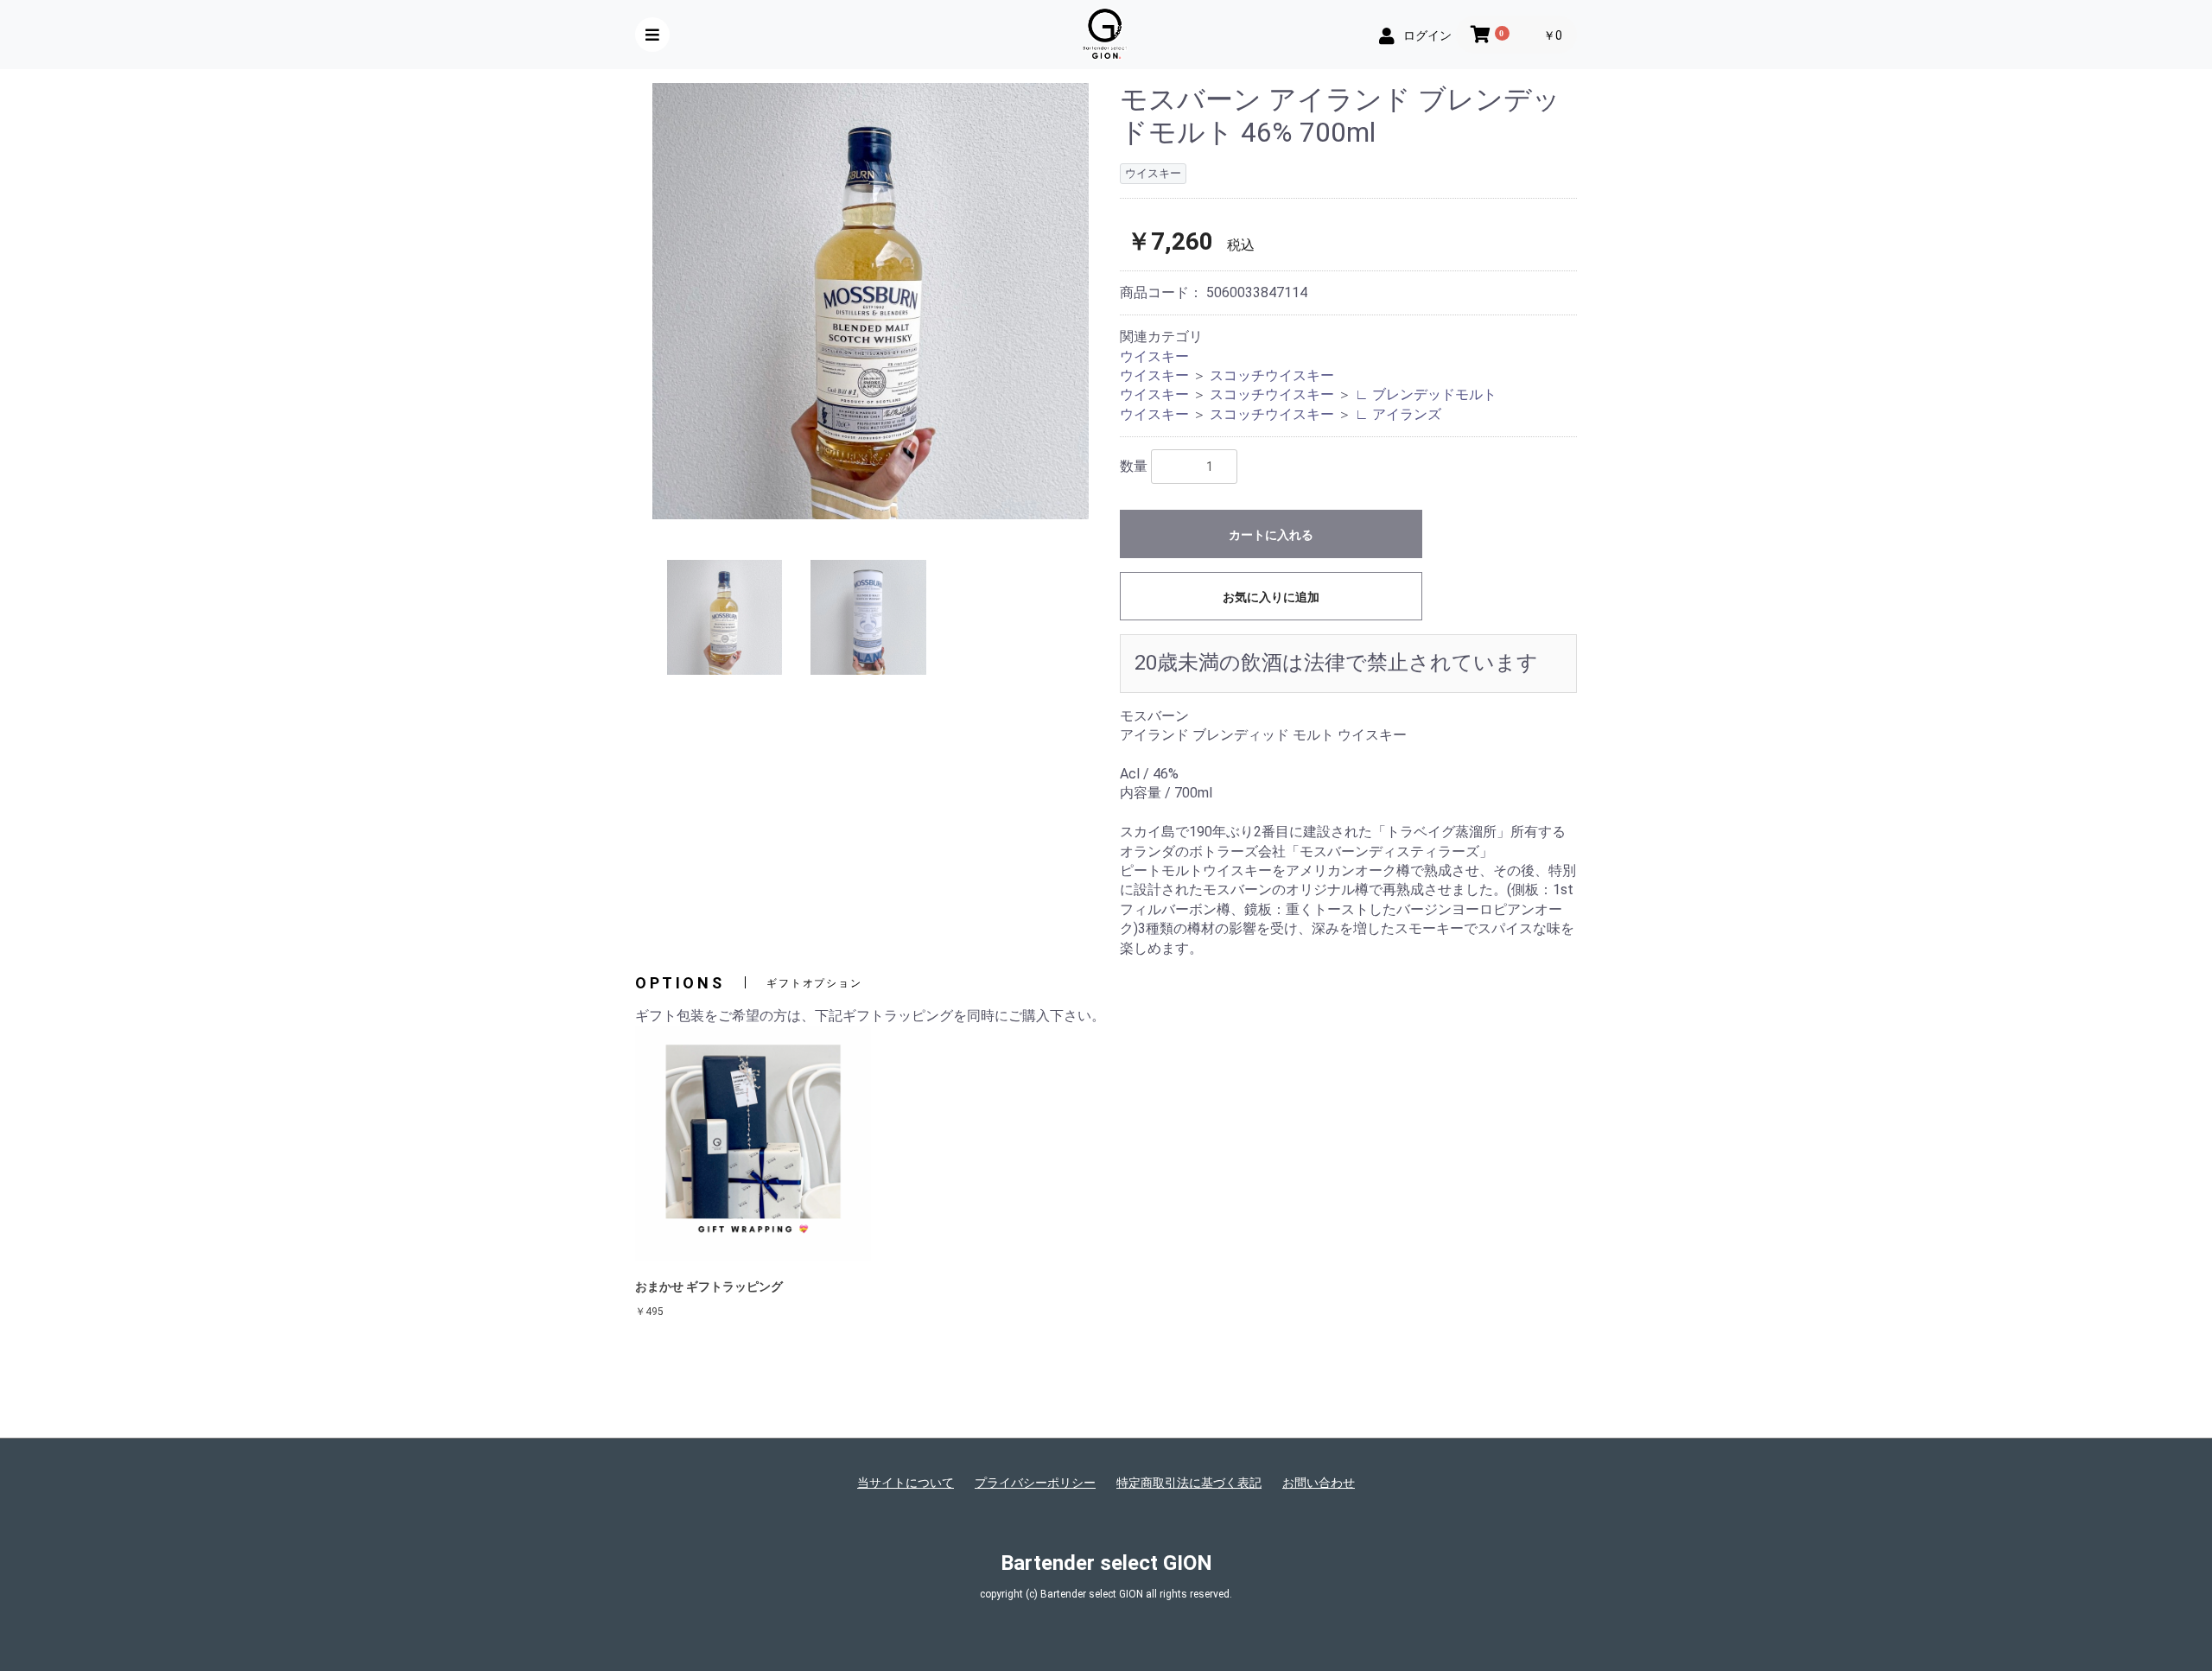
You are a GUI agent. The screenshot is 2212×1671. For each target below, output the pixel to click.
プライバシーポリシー (1035, 1483)
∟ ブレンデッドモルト (1426, 394)
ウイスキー (1154, 356)
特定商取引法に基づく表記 (1189, 1483)
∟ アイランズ (1398, 414)
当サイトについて (906, 1483)
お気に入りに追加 (1271, 597)
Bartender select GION (1106, 1563)
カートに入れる (1271, 535)
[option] (871, 301)
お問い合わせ (1319, 1483)
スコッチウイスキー (1272, 375)
